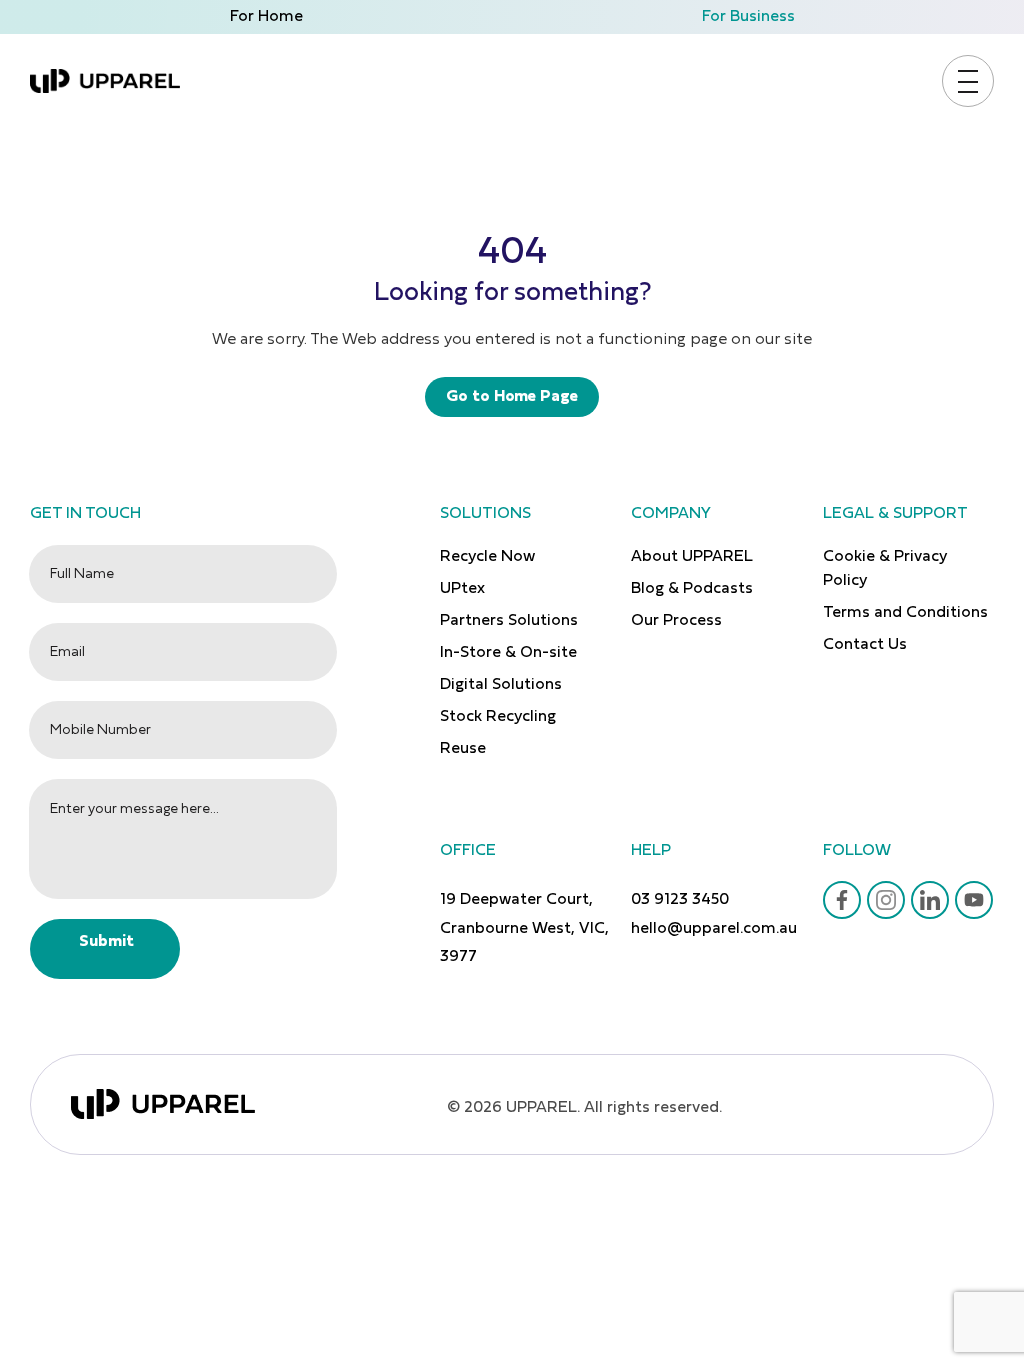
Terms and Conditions (905, 613)
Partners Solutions (509, 621)
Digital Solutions (501, 685)
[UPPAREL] (105, 81)
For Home (266, 17)
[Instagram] (886, 900)
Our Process (676, 621)
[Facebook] (842, 900)
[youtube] (974, 900)
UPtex (462, 589)
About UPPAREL (692, 557)
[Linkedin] (930, 900)
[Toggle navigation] (968, 81)
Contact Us (865, 645)
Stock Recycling (498, 717)
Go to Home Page (512, 397)
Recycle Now (487, 557)
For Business (748, 17)
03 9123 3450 (680, 900)
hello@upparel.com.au (714, 929)
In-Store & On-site (508, 653)
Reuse (463, 749)
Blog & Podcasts (692, 589)
